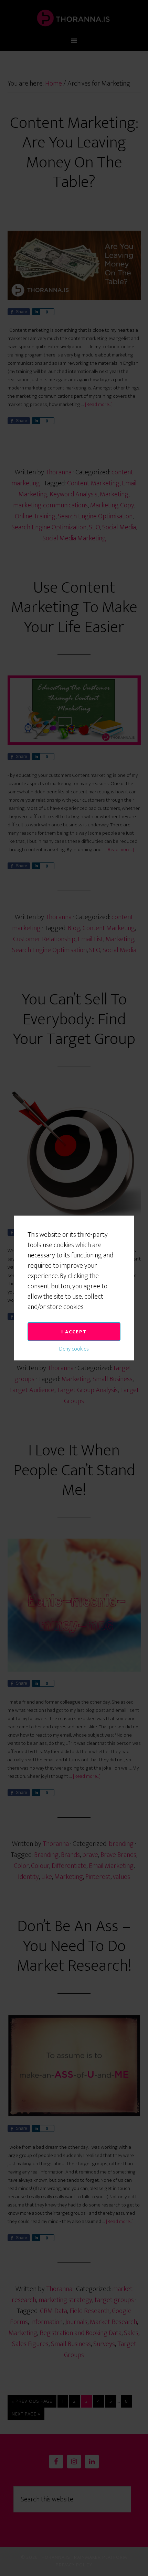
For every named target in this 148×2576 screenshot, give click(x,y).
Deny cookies (74, 1349)
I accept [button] (74, 1332)
